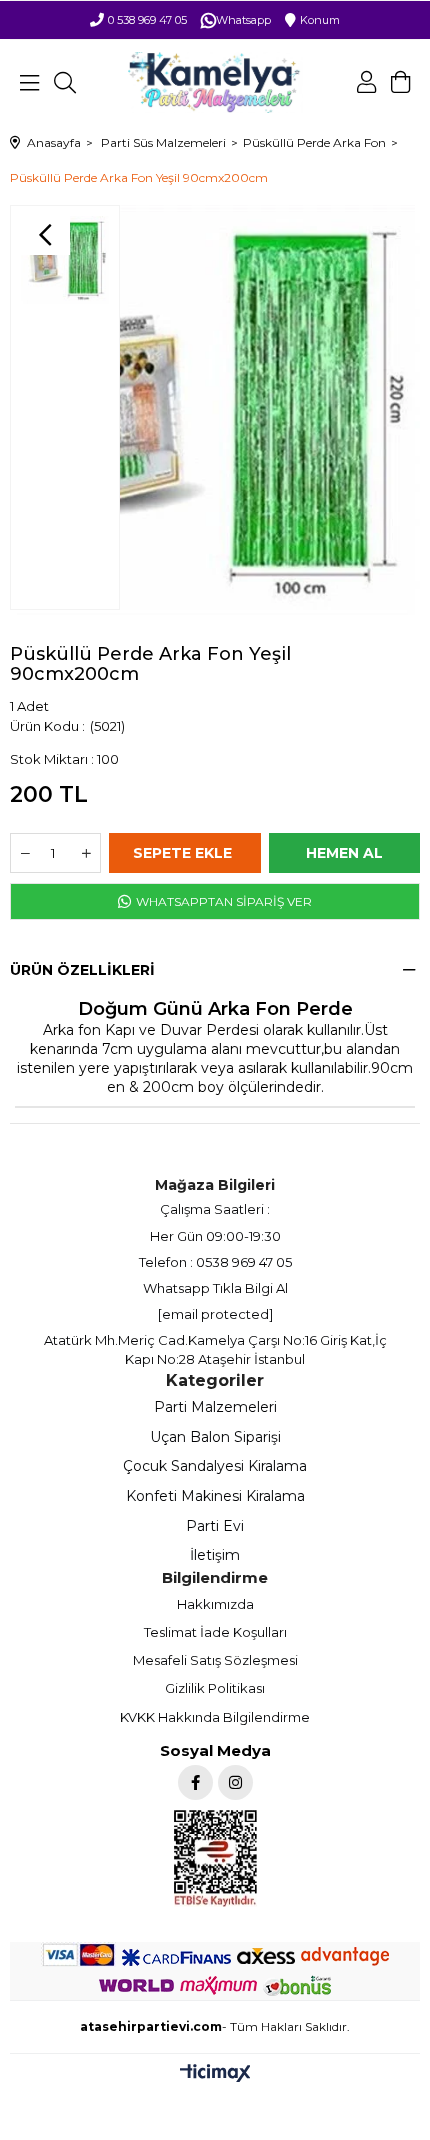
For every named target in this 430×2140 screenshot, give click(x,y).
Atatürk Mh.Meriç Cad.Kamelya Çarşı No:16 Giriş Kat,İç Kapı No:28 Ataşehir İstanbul (215, 1349)
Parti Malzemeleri (215, 1407)
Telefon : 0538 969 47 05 (215, 1262)
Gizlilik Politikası (215, 1688)
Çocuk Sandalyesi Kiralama (215, 1466)
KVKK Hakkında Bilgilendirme (215, 1717)
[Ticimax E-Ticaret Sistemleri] (215, 2074)
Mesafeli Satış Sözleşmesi (215, 1660)
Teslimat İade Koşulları (215, 1632)
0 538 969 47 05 (147, 20)
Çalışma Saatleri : (215, 1209)
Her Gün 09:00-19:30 (215, 1236)
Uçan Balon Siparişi (215, 1437)
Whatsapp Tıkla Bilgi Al (215, 1288)
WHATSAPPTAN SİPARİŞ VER (222, 901)
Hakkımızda (215, 1604)
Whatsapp (243, 20)
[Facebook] (195, 1782)
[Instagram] (235, 1782)
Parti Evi (215, 1526)
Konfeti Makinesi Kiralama (215, 1496)
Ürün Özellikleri (82, 970)
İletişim (215, 1555)
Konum (320, 20)
